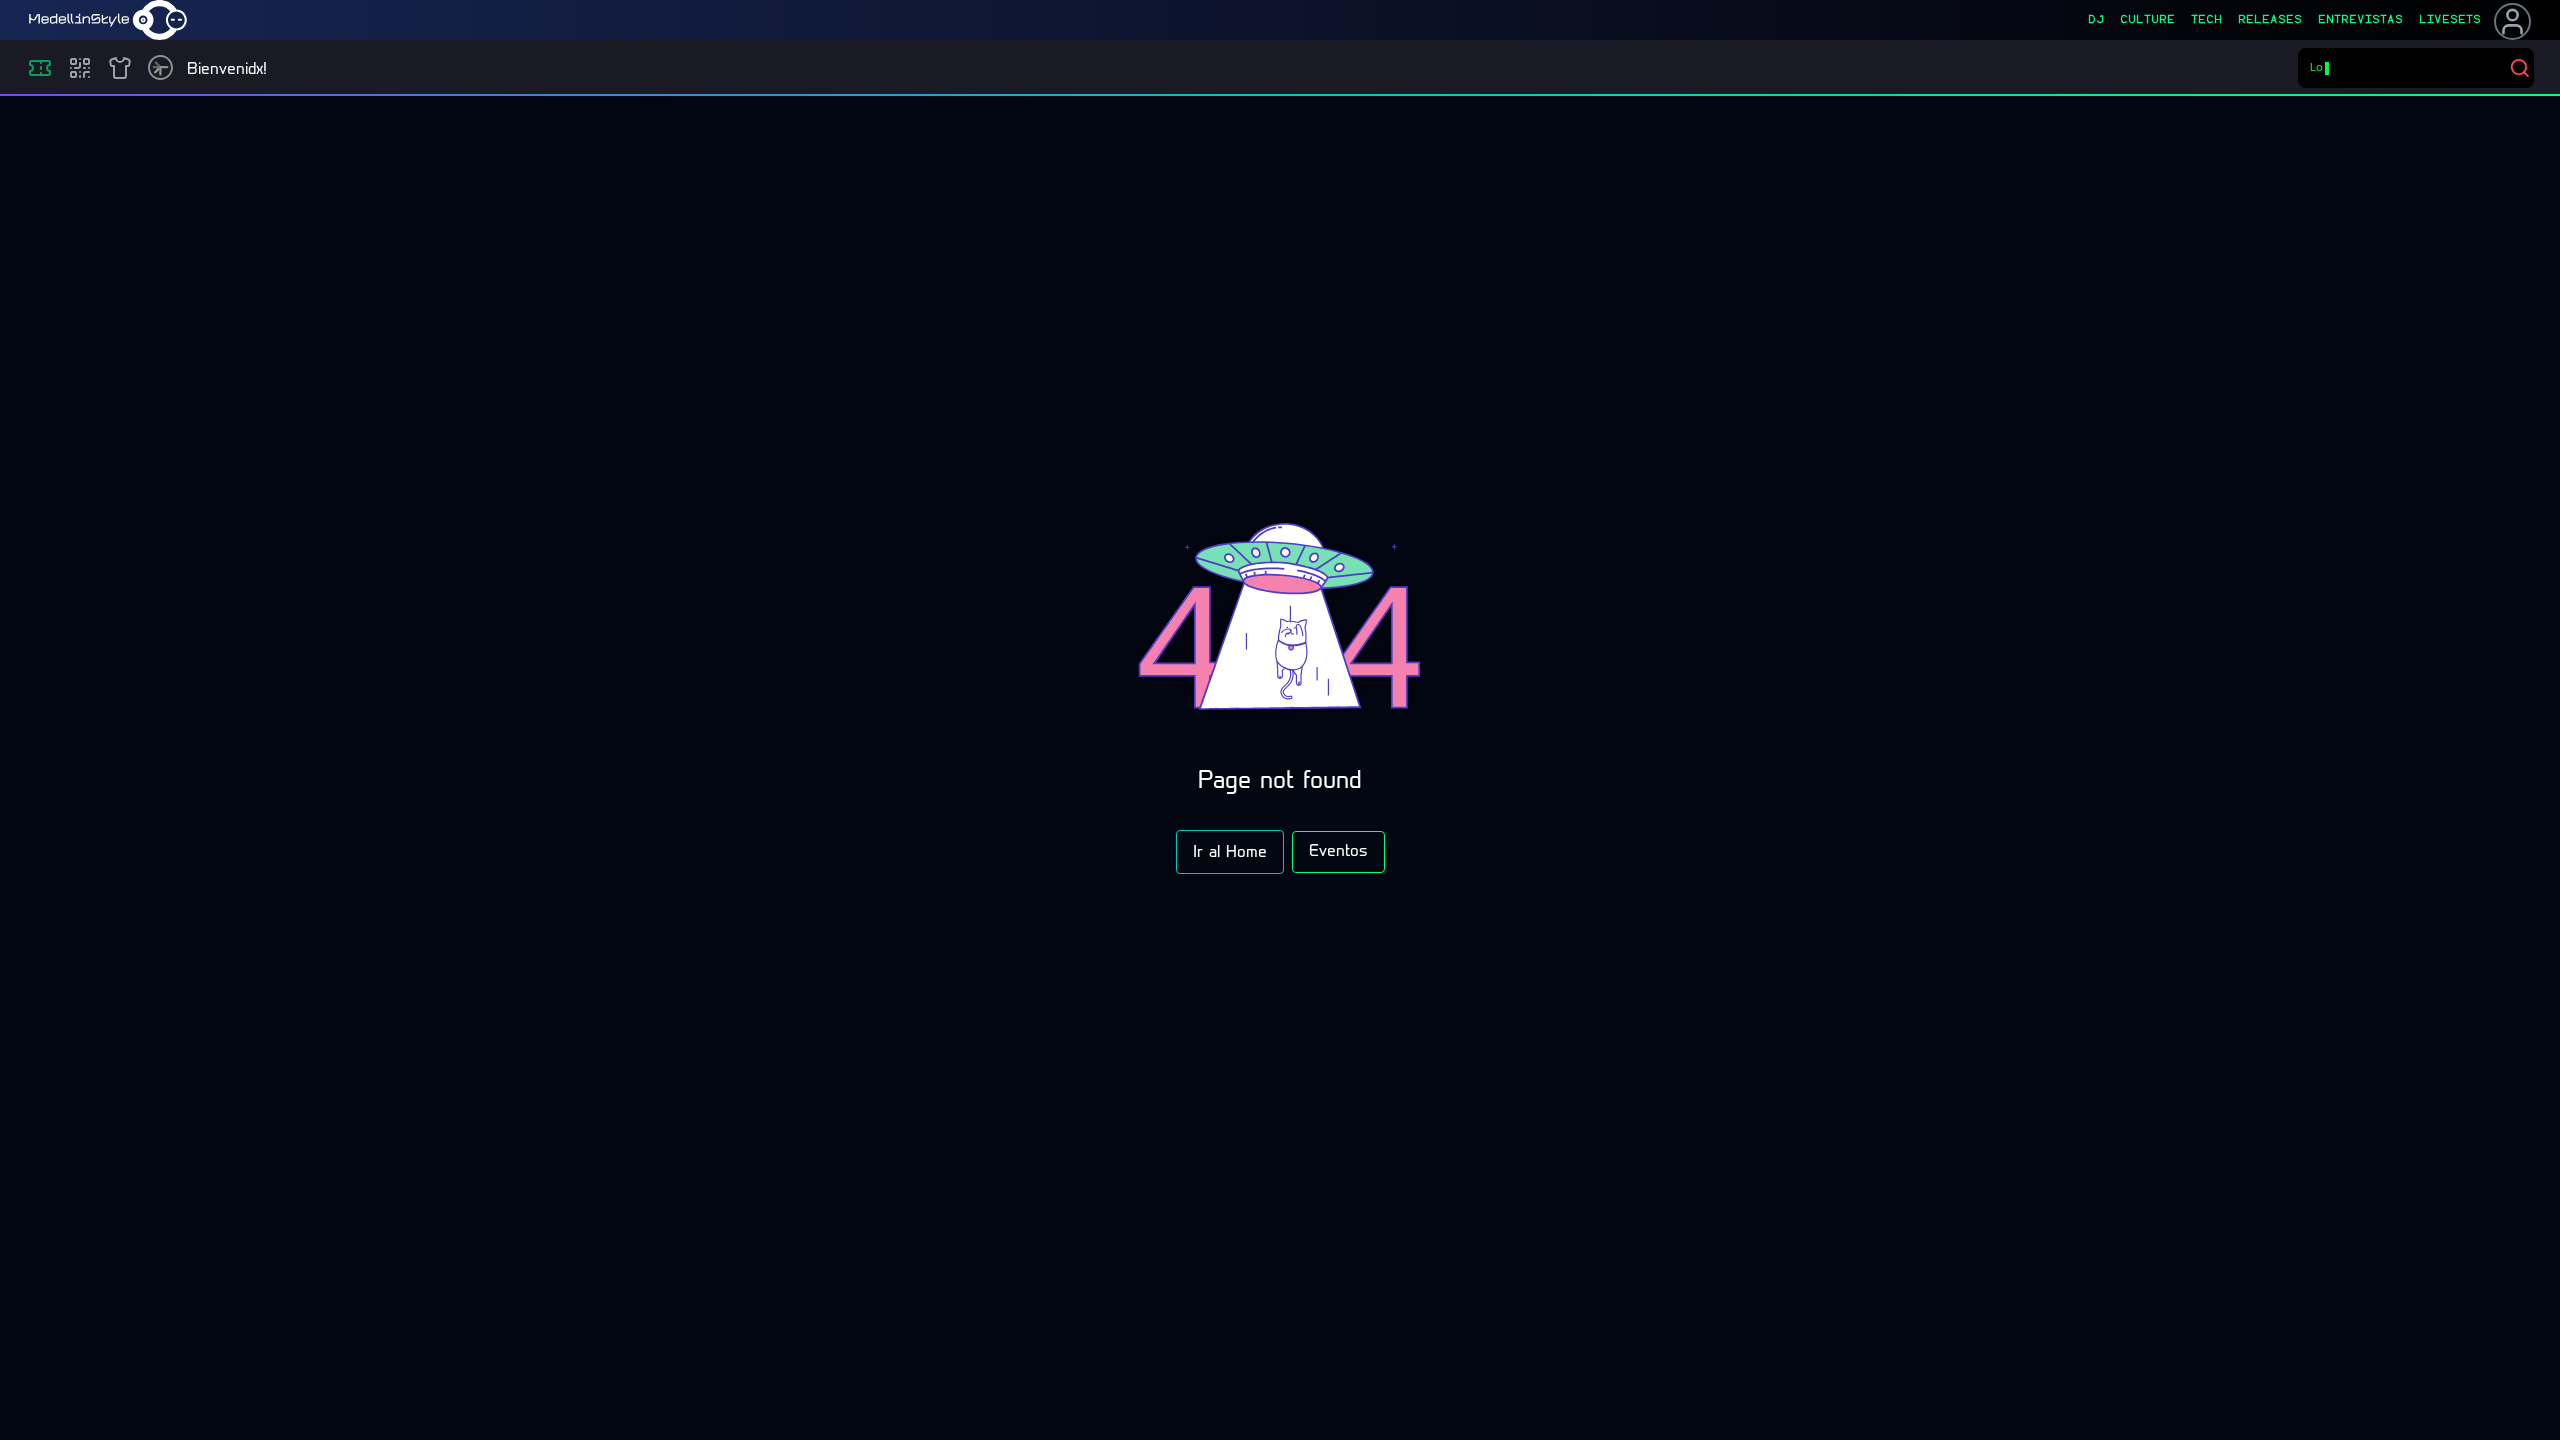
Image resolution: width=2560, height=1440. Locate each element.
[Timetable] (160, 67)
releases (2270, 20)
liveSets (2450, 20)
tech (2206, 20)
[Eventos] (40, 68)
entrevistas (2360, 20)
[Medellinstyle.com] (108, 20)
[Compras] (80, 68)
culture (2147, 20)
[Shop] (120, 68)
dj (2096, 20)
